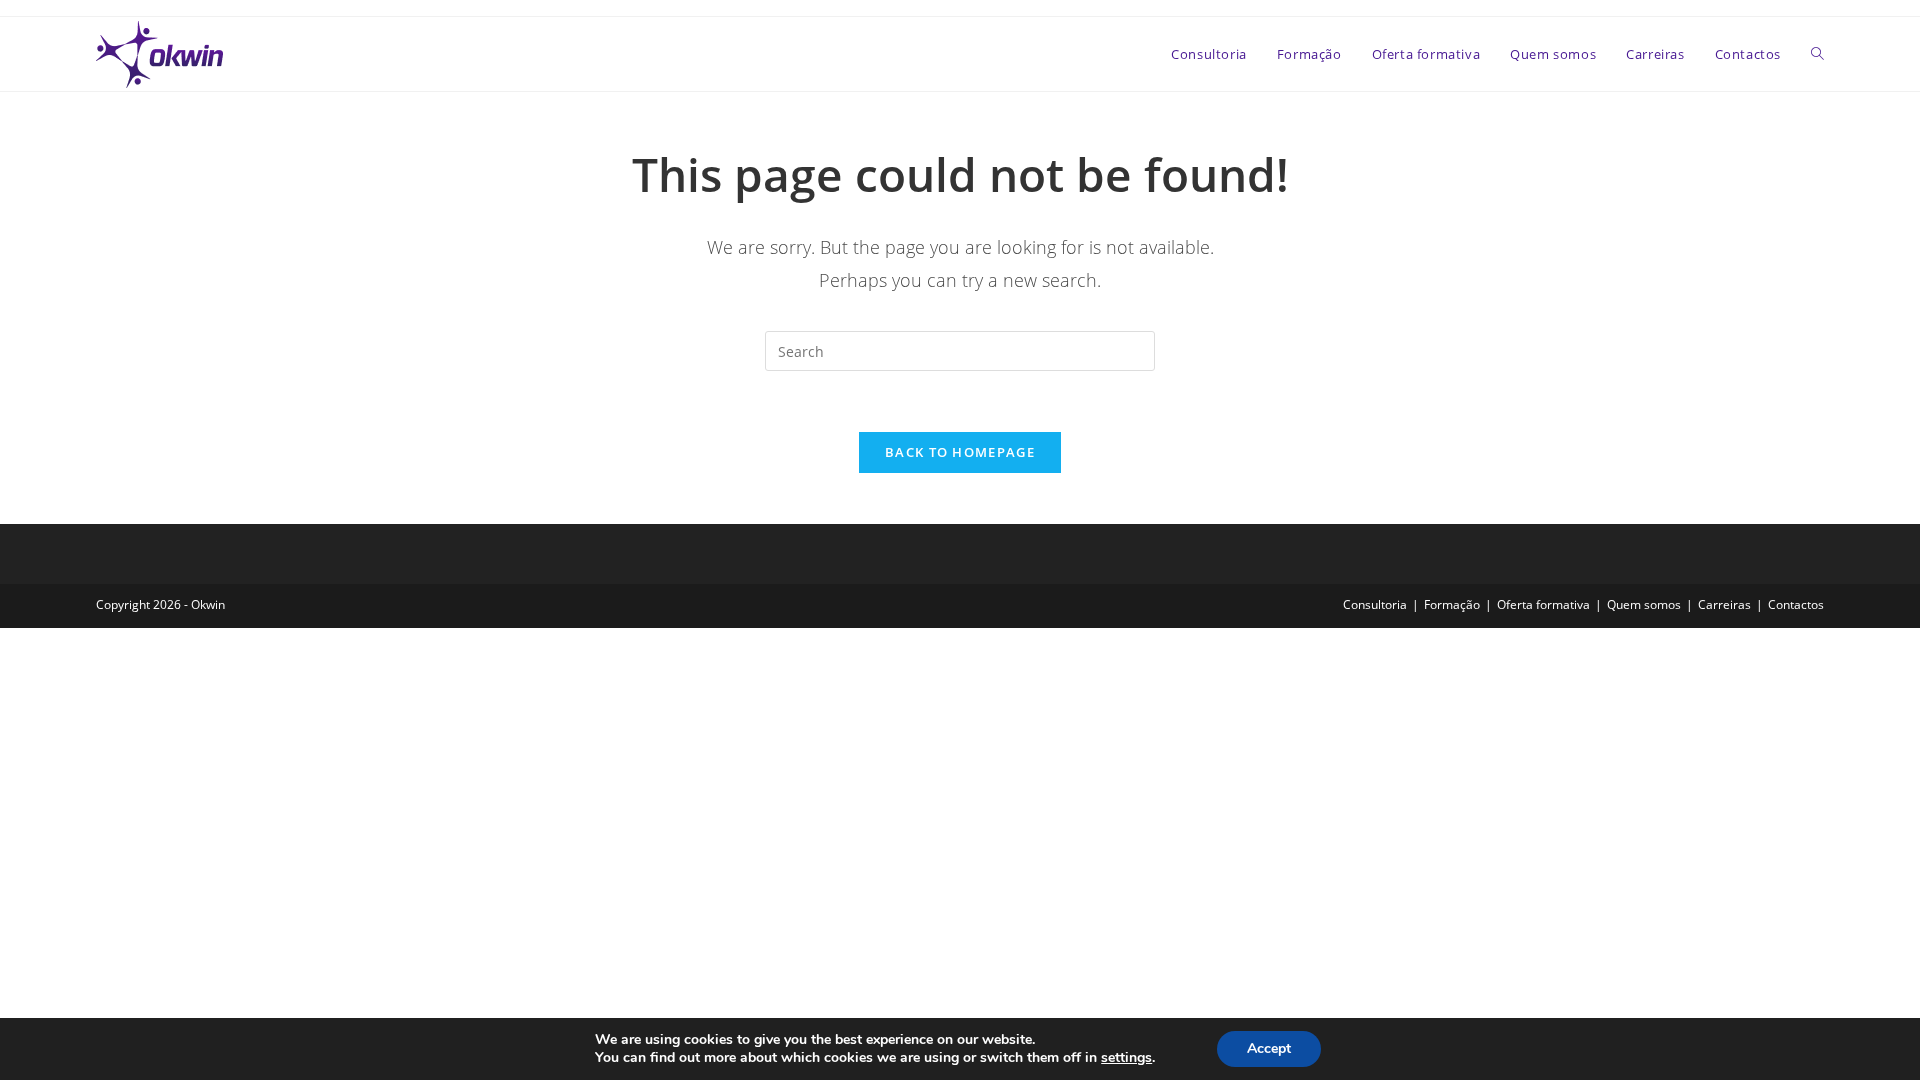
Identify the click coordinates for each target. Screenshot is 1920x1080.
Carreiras (1724, 604)
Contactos (1796, 604)
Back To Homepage (960, 452)
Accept (1269, 1048)
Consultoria (1375, 604)
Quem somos (1644, 604)
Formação (1452, 604)
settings (1126, 1058)
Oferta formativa (1543, 604)
